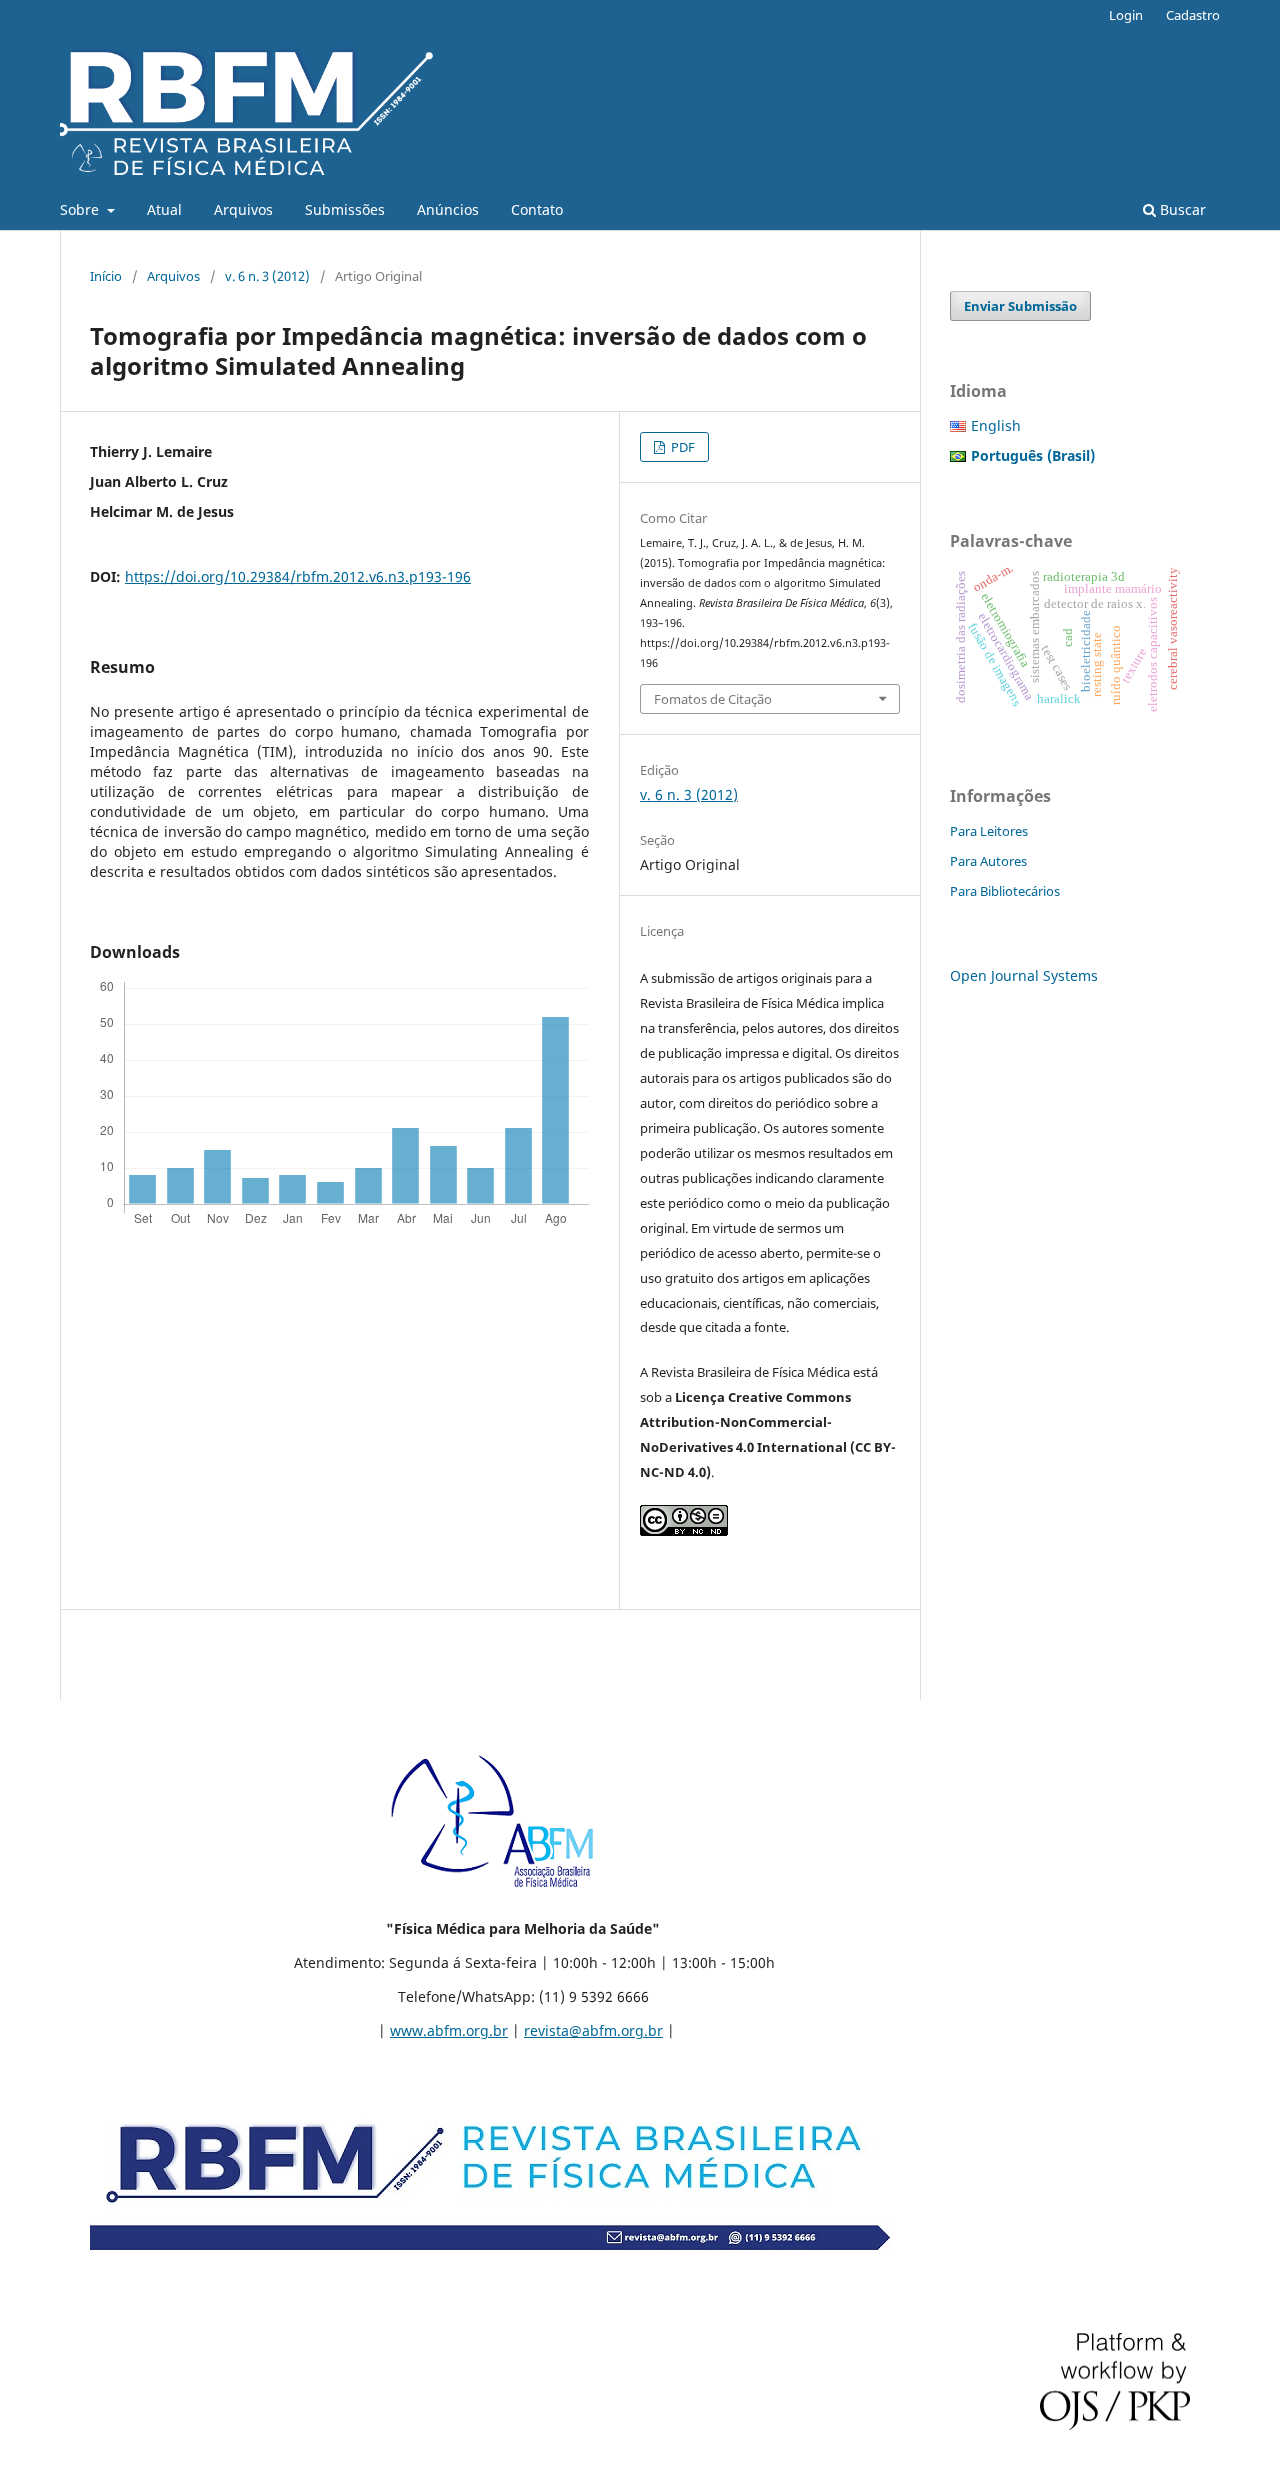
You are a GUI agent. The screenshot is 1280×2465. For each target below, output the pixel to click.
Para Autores (988, 861)
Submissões (345, 209)
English (996, 425)
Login (1126, 15)
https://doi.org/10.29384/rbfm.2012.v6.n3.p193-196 (298, 576)
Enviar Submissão (1020, 306)
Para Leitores (989, 831)
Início (106, 276)
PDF (681, 447)
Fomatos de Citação (713, 699)
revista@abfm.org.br (593, 2030)
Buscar (1181, 209)
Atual (164, 209)
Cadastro (1193, 15)
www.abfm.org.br (449, 2030)
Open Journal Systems (1024, 975)
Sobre (81, 209)
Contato (537, 209)
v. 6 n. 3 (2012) (267, 276)
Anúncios (448, 209)
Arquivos (243, 209)
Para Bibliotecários (1005, 891)
